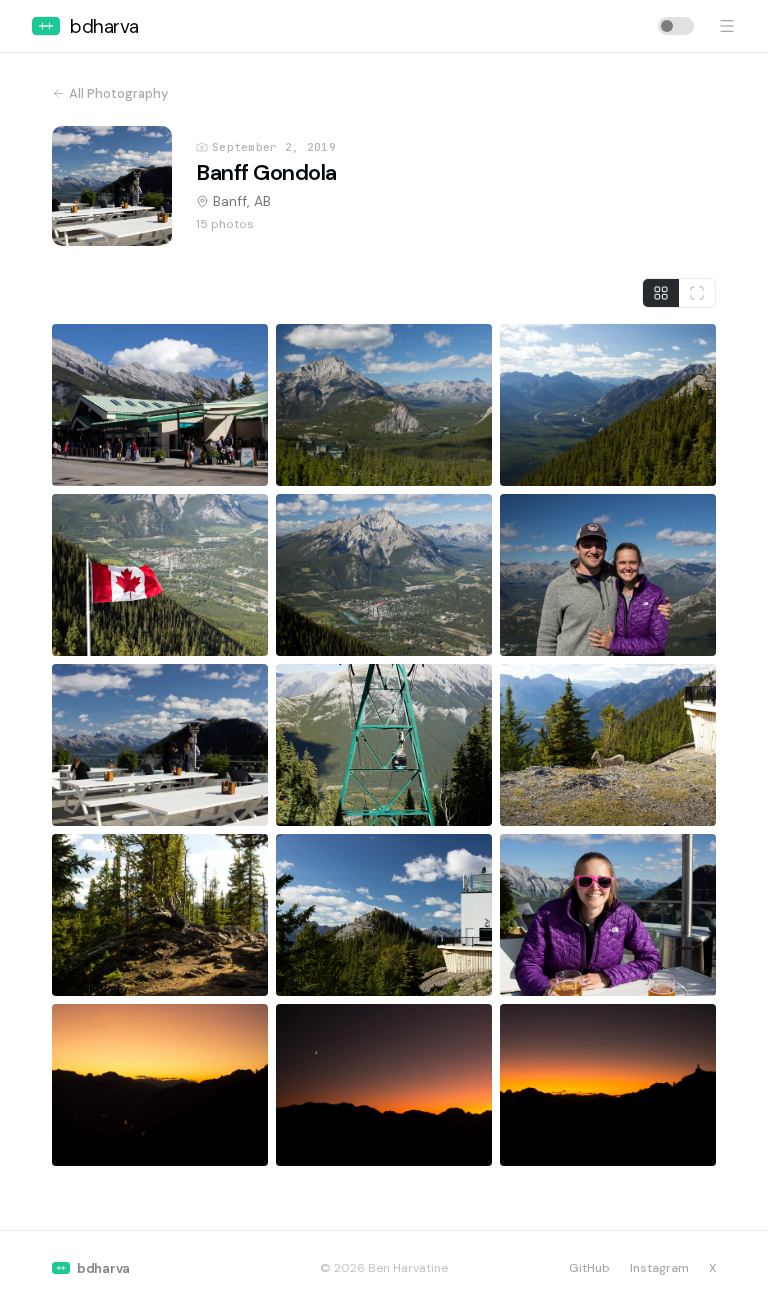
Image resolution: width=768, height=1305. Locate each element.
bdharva (104, 26)
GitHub (589, 1268)
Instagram (659, 1268)
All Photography (118, 93)
